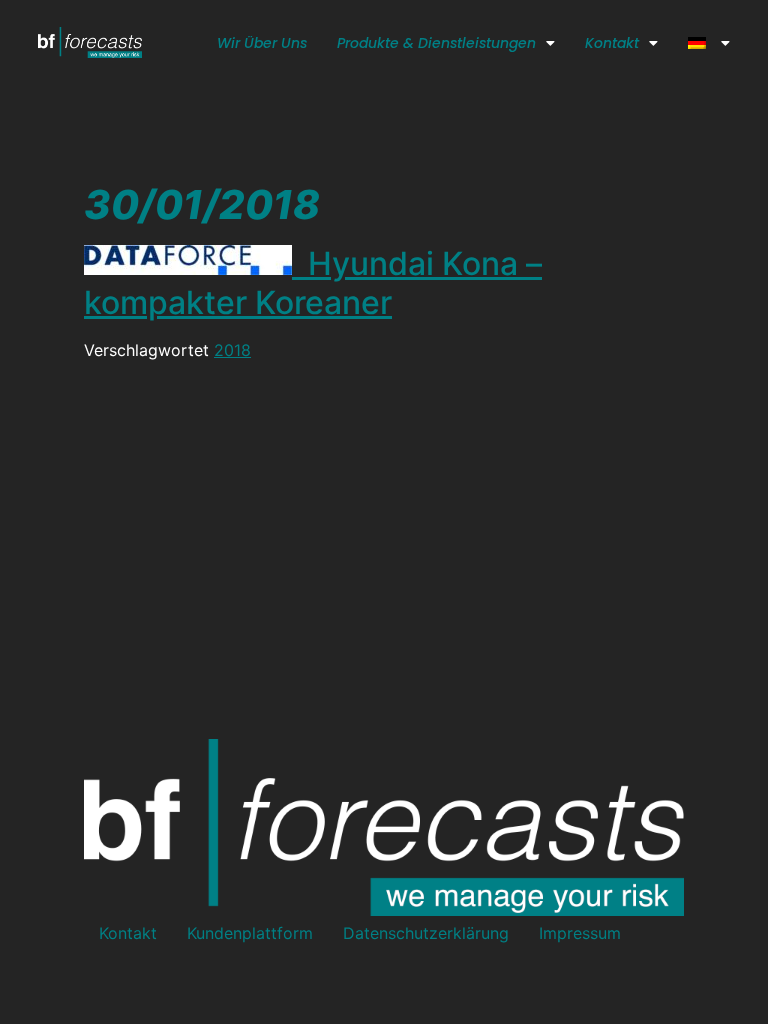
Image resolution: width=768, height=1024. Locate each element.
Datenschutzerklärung (426, 933)
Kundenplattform (250, 933)
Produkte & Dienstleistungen (436, 43)
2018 (232, 350)
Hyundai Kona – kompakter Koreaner (313, 282)
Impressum (580, 933)
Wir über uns (262, 43)
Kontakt (612, 43)
